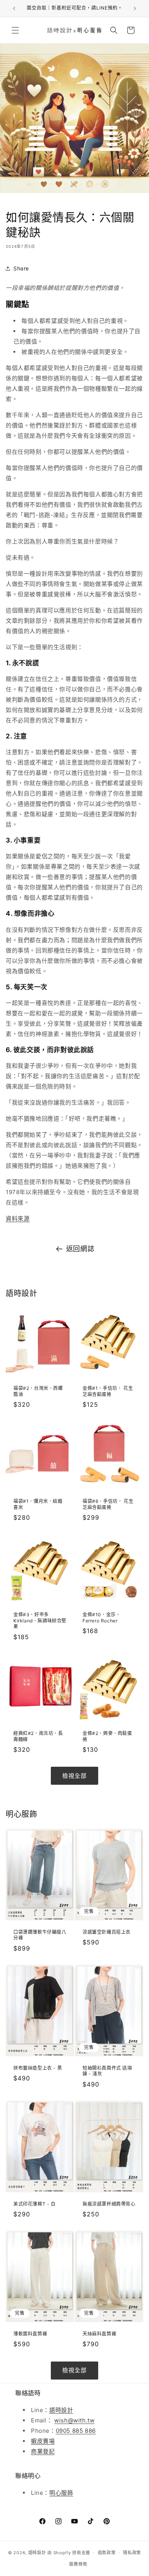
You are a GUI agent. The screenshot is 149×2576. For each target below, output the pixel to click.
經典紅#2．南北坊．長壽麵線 (38, 1736)
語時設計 (61, 2410)
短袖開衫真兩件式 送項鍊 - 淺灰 (107, 2071)
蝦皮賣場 (43, 2441)
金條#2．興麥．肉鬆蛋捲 (107, 1736)
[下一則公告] (135, 8)
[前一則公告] (14, 8)
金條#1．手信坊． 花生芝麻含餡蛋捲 (108, 1391)
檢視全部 (74, 1776)
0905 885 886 (76, 2431)
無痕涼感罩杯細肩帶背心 (109, 2204)
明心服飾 (61, 2493)
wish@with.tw (74, 2420)
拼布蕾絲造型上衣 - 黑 (38, 2068)
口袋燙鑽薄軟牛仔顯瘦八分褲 (40, 1935)
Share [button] (21, 268)
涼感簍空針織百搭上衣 (107, 1932)
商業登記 (43, 2451)
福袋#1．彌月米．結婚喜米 (38, 1504)
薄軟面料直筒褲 (30, 2334)
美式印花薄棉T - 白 (35, 2204)
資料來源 (18, 1218)
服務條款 (78, 2564)
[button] (15, 30)
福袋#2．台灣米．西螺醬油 (38, 1391)
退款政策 (107, 2553)
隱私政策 (132, 2553)
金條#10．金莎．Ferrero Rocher (101, 1618)
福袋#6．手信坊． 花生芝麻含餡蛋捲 (108, 1504)
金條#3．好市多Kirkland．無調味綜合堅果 (40, 1620)
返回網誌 (80, 1249)
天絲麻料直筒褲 (99, 2334)
